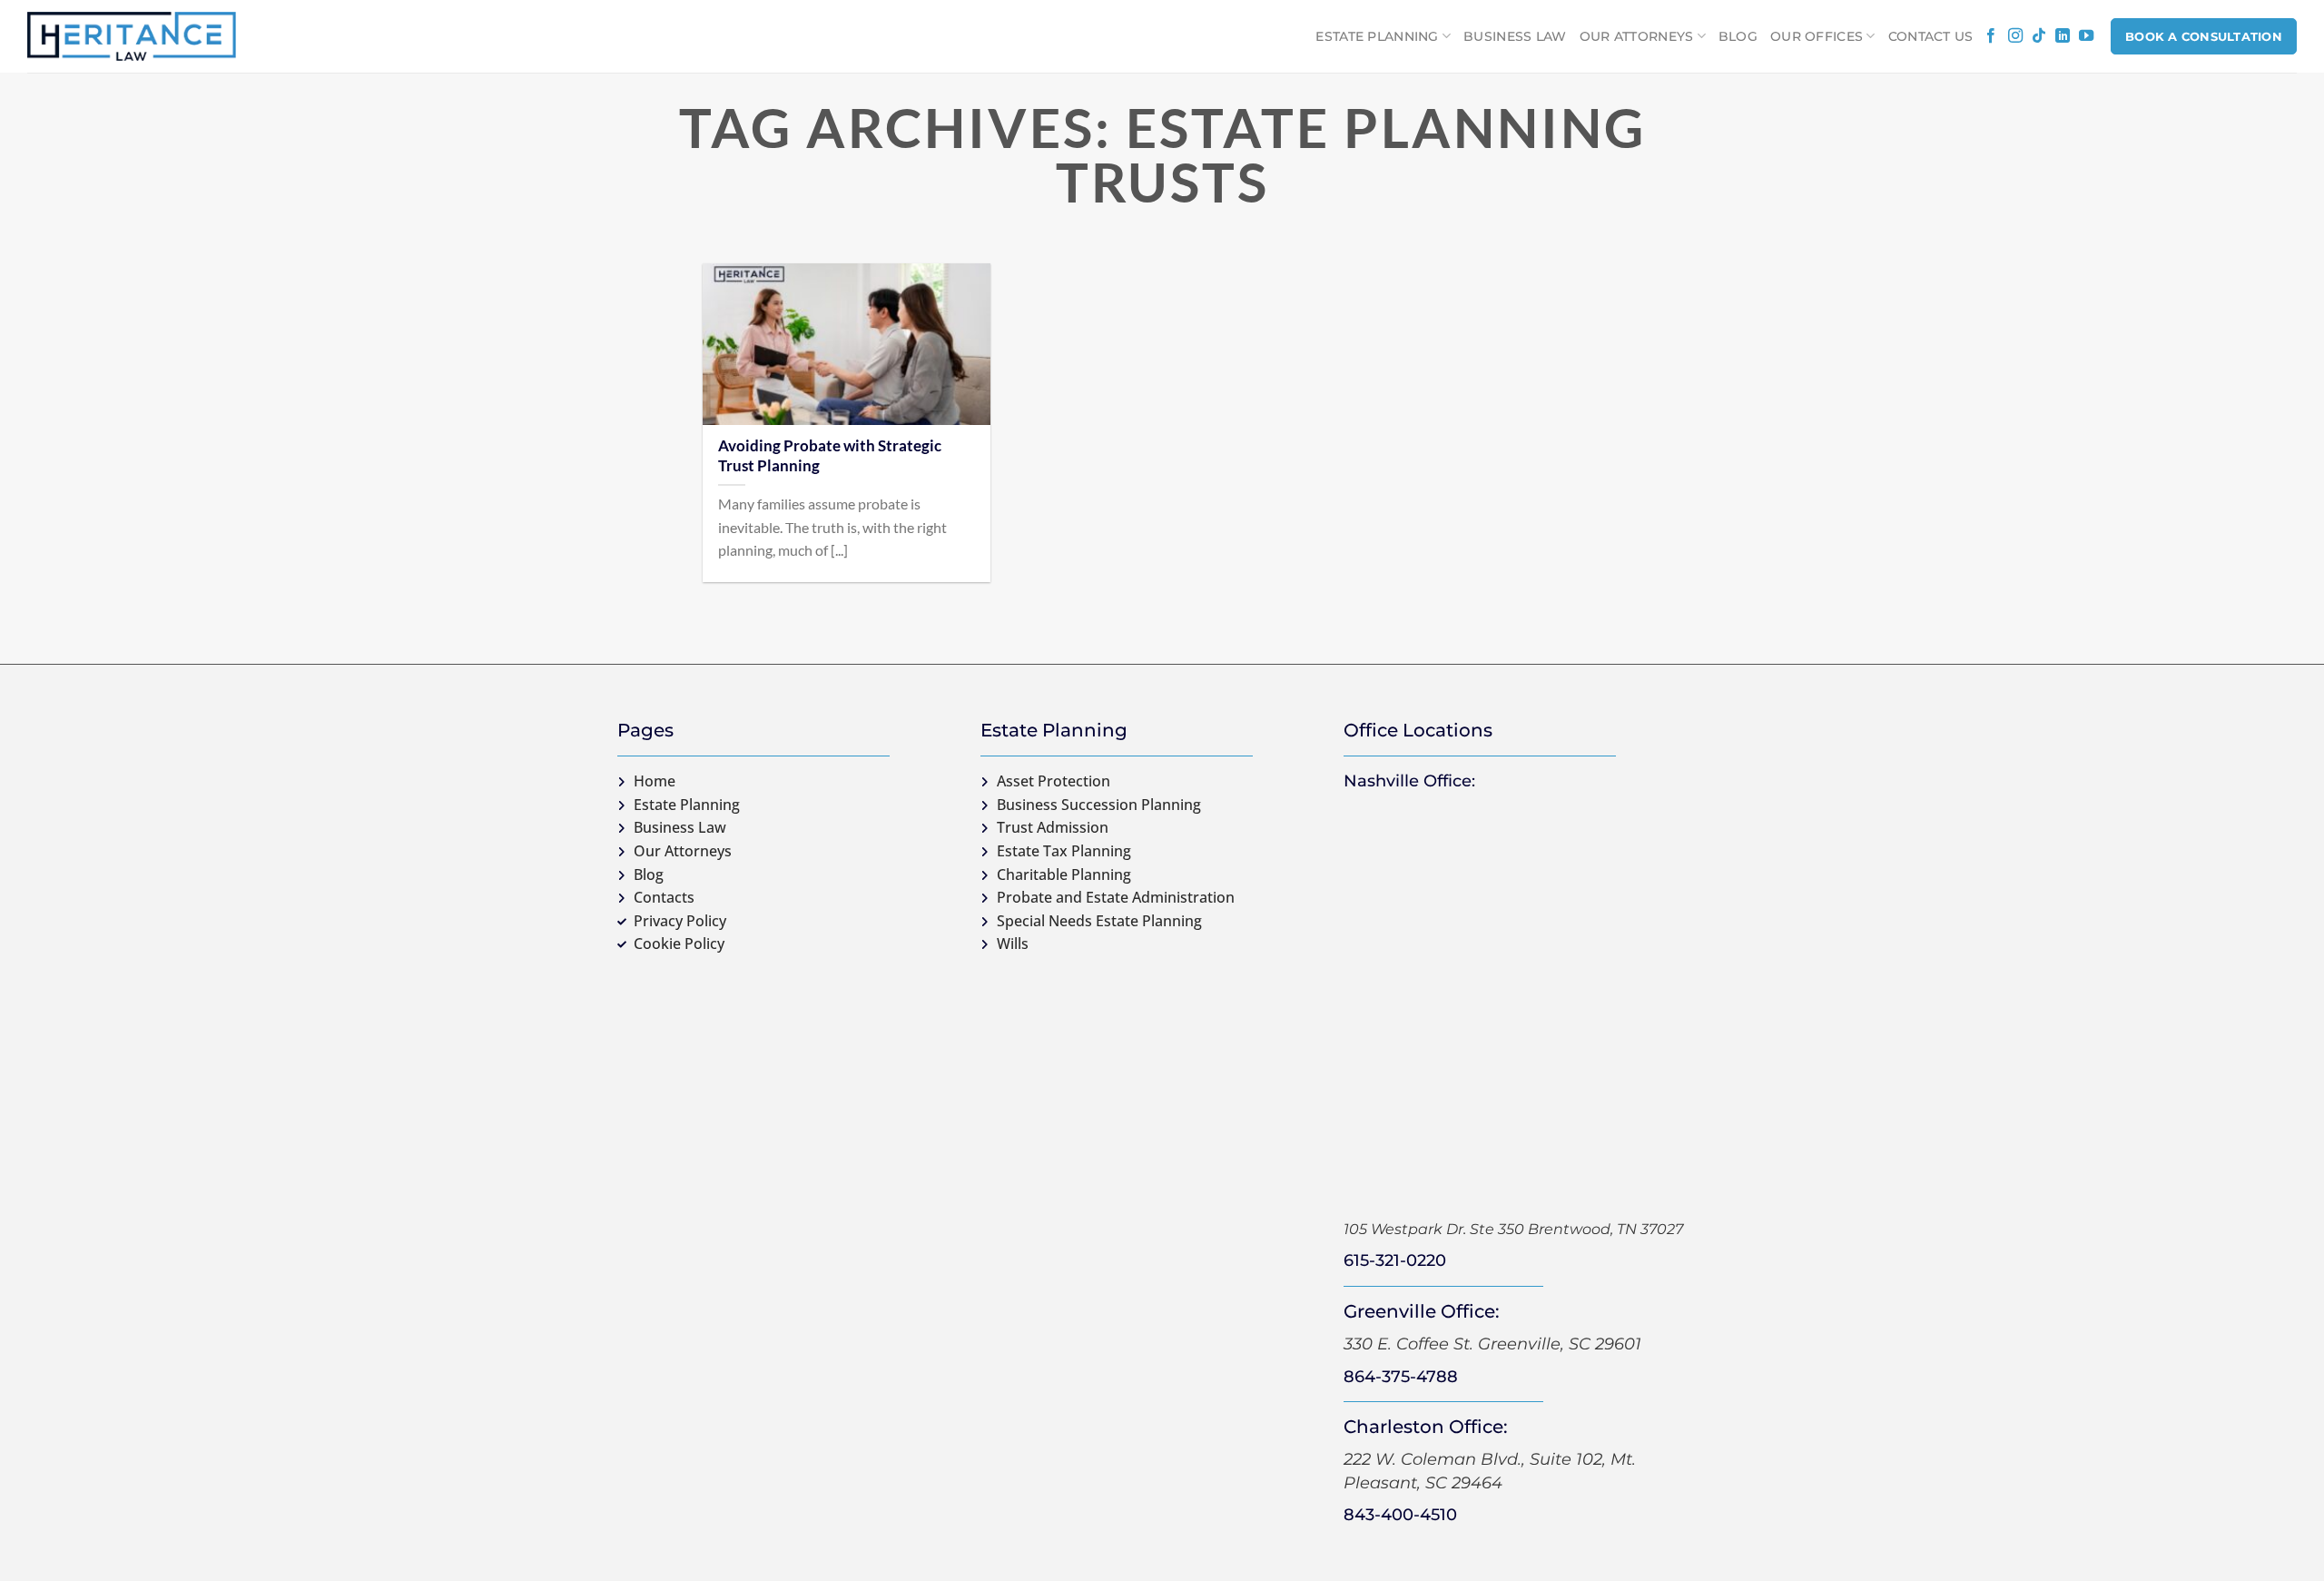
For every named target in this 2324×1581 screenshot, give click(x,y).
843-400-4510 (1400, 1515)
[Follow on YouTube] (2086, 36)
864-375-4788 (1401, 1377)
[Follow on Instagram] (2015, 36)
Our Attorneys (1637, 36)
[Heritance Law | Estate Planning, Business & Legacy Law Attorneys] (132, 36)
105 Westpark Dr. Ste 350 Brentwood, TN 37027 (1513, 1229)
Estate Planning (1377, 36)
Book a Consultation (2204, 36)
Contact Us (1931, 36)
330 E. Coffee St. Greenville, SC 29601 (1492, 1344)
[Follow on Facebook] (1991, 36)
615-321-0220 (1395, 1260)
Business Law (1515, 36)
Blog (1738, 36)
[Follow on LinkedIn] (2063, 36)
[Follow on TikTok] (2039, 36)
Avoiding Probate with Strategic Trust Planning (830, 456)
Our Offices (1817, 36)
